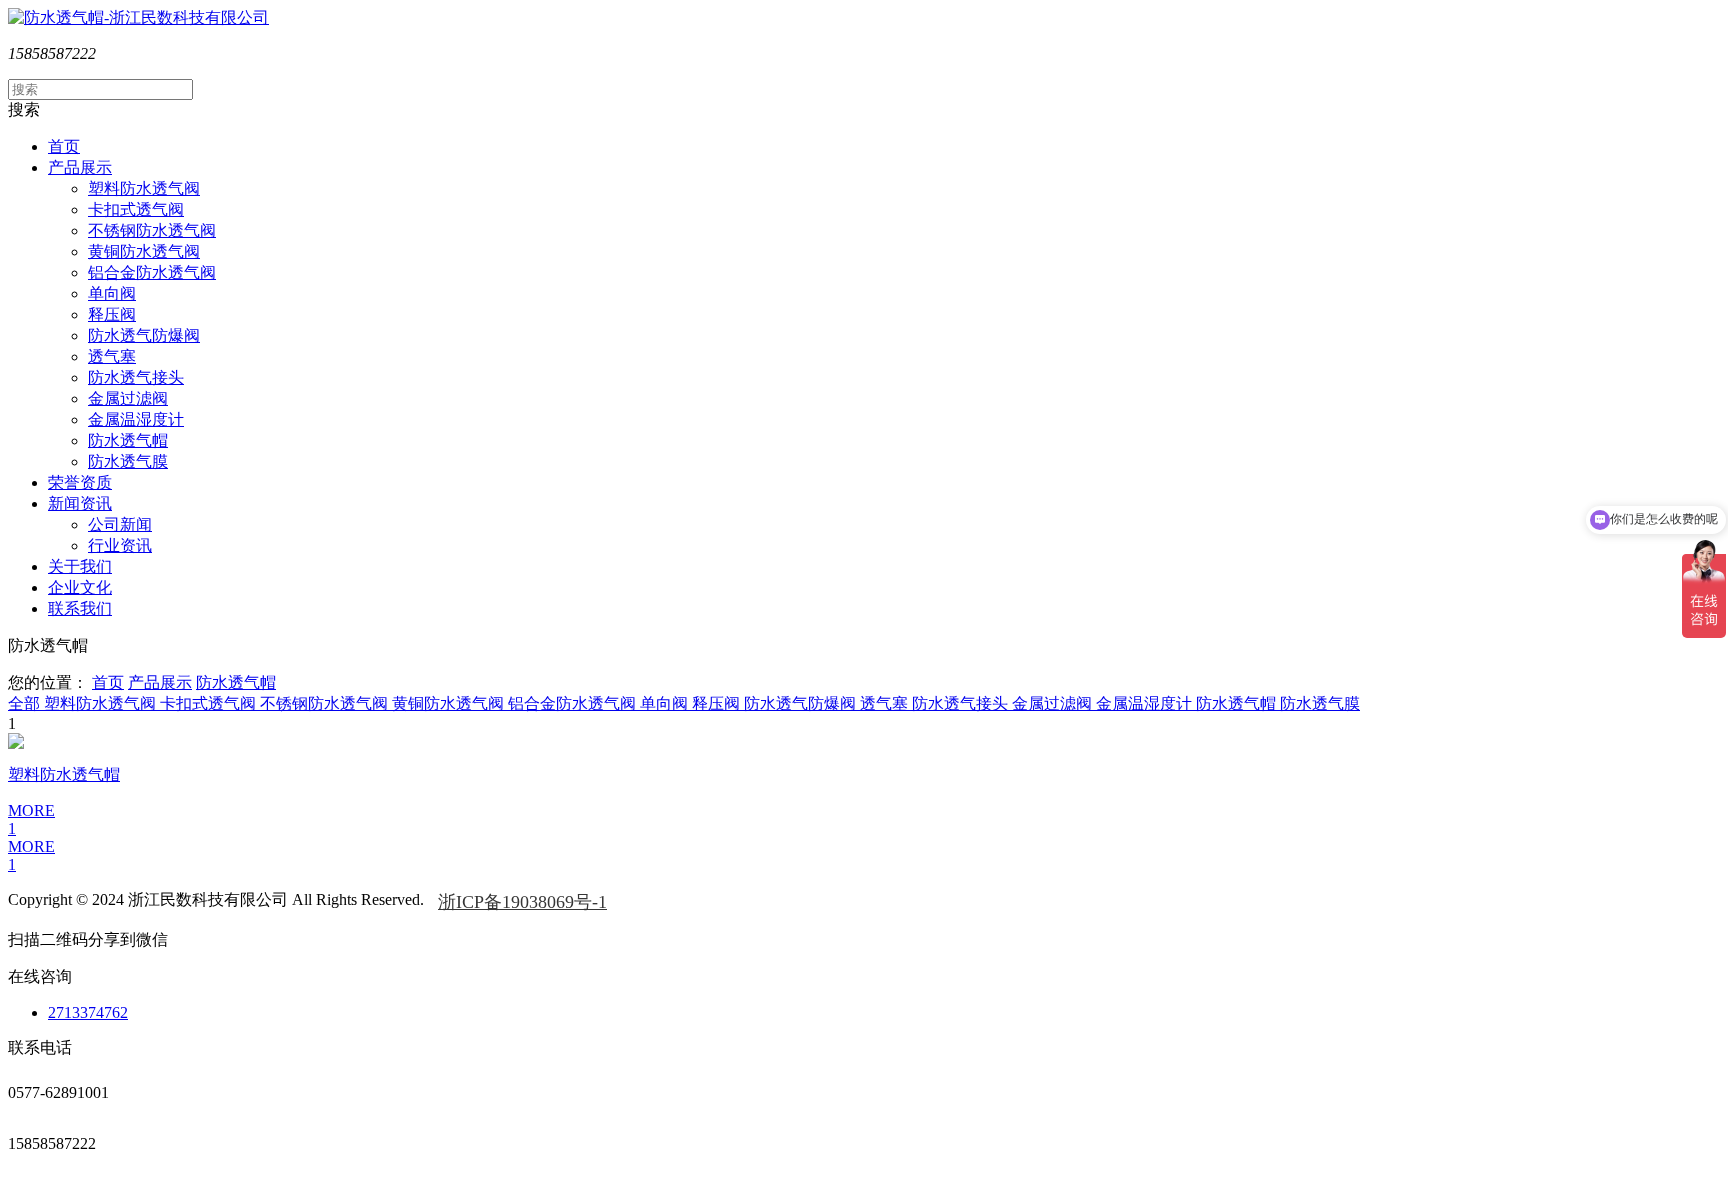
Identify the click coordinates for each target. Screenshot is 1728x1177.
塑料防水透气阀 (144, 188)
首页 (108, 682)
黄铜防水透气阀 (144, 251)
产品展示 (160, 682)
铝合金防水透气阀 (152, 272)
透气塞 (112, 356)
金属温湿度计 (136, 419)
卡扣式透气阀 (136, 209)
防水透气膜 (128, 461)
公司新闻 (120, 524)
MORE (31, 846)
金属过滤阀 (128, 398)
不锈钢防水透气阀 (152, 230)
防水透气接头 (136, 377)
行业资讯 (120, 545)
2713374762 (88, 1012)
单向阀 (112, 293)
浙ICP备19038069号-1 (522, 902)
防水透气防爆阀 (144, 335)
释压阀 (112, 314)
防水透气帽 (128, 440)
